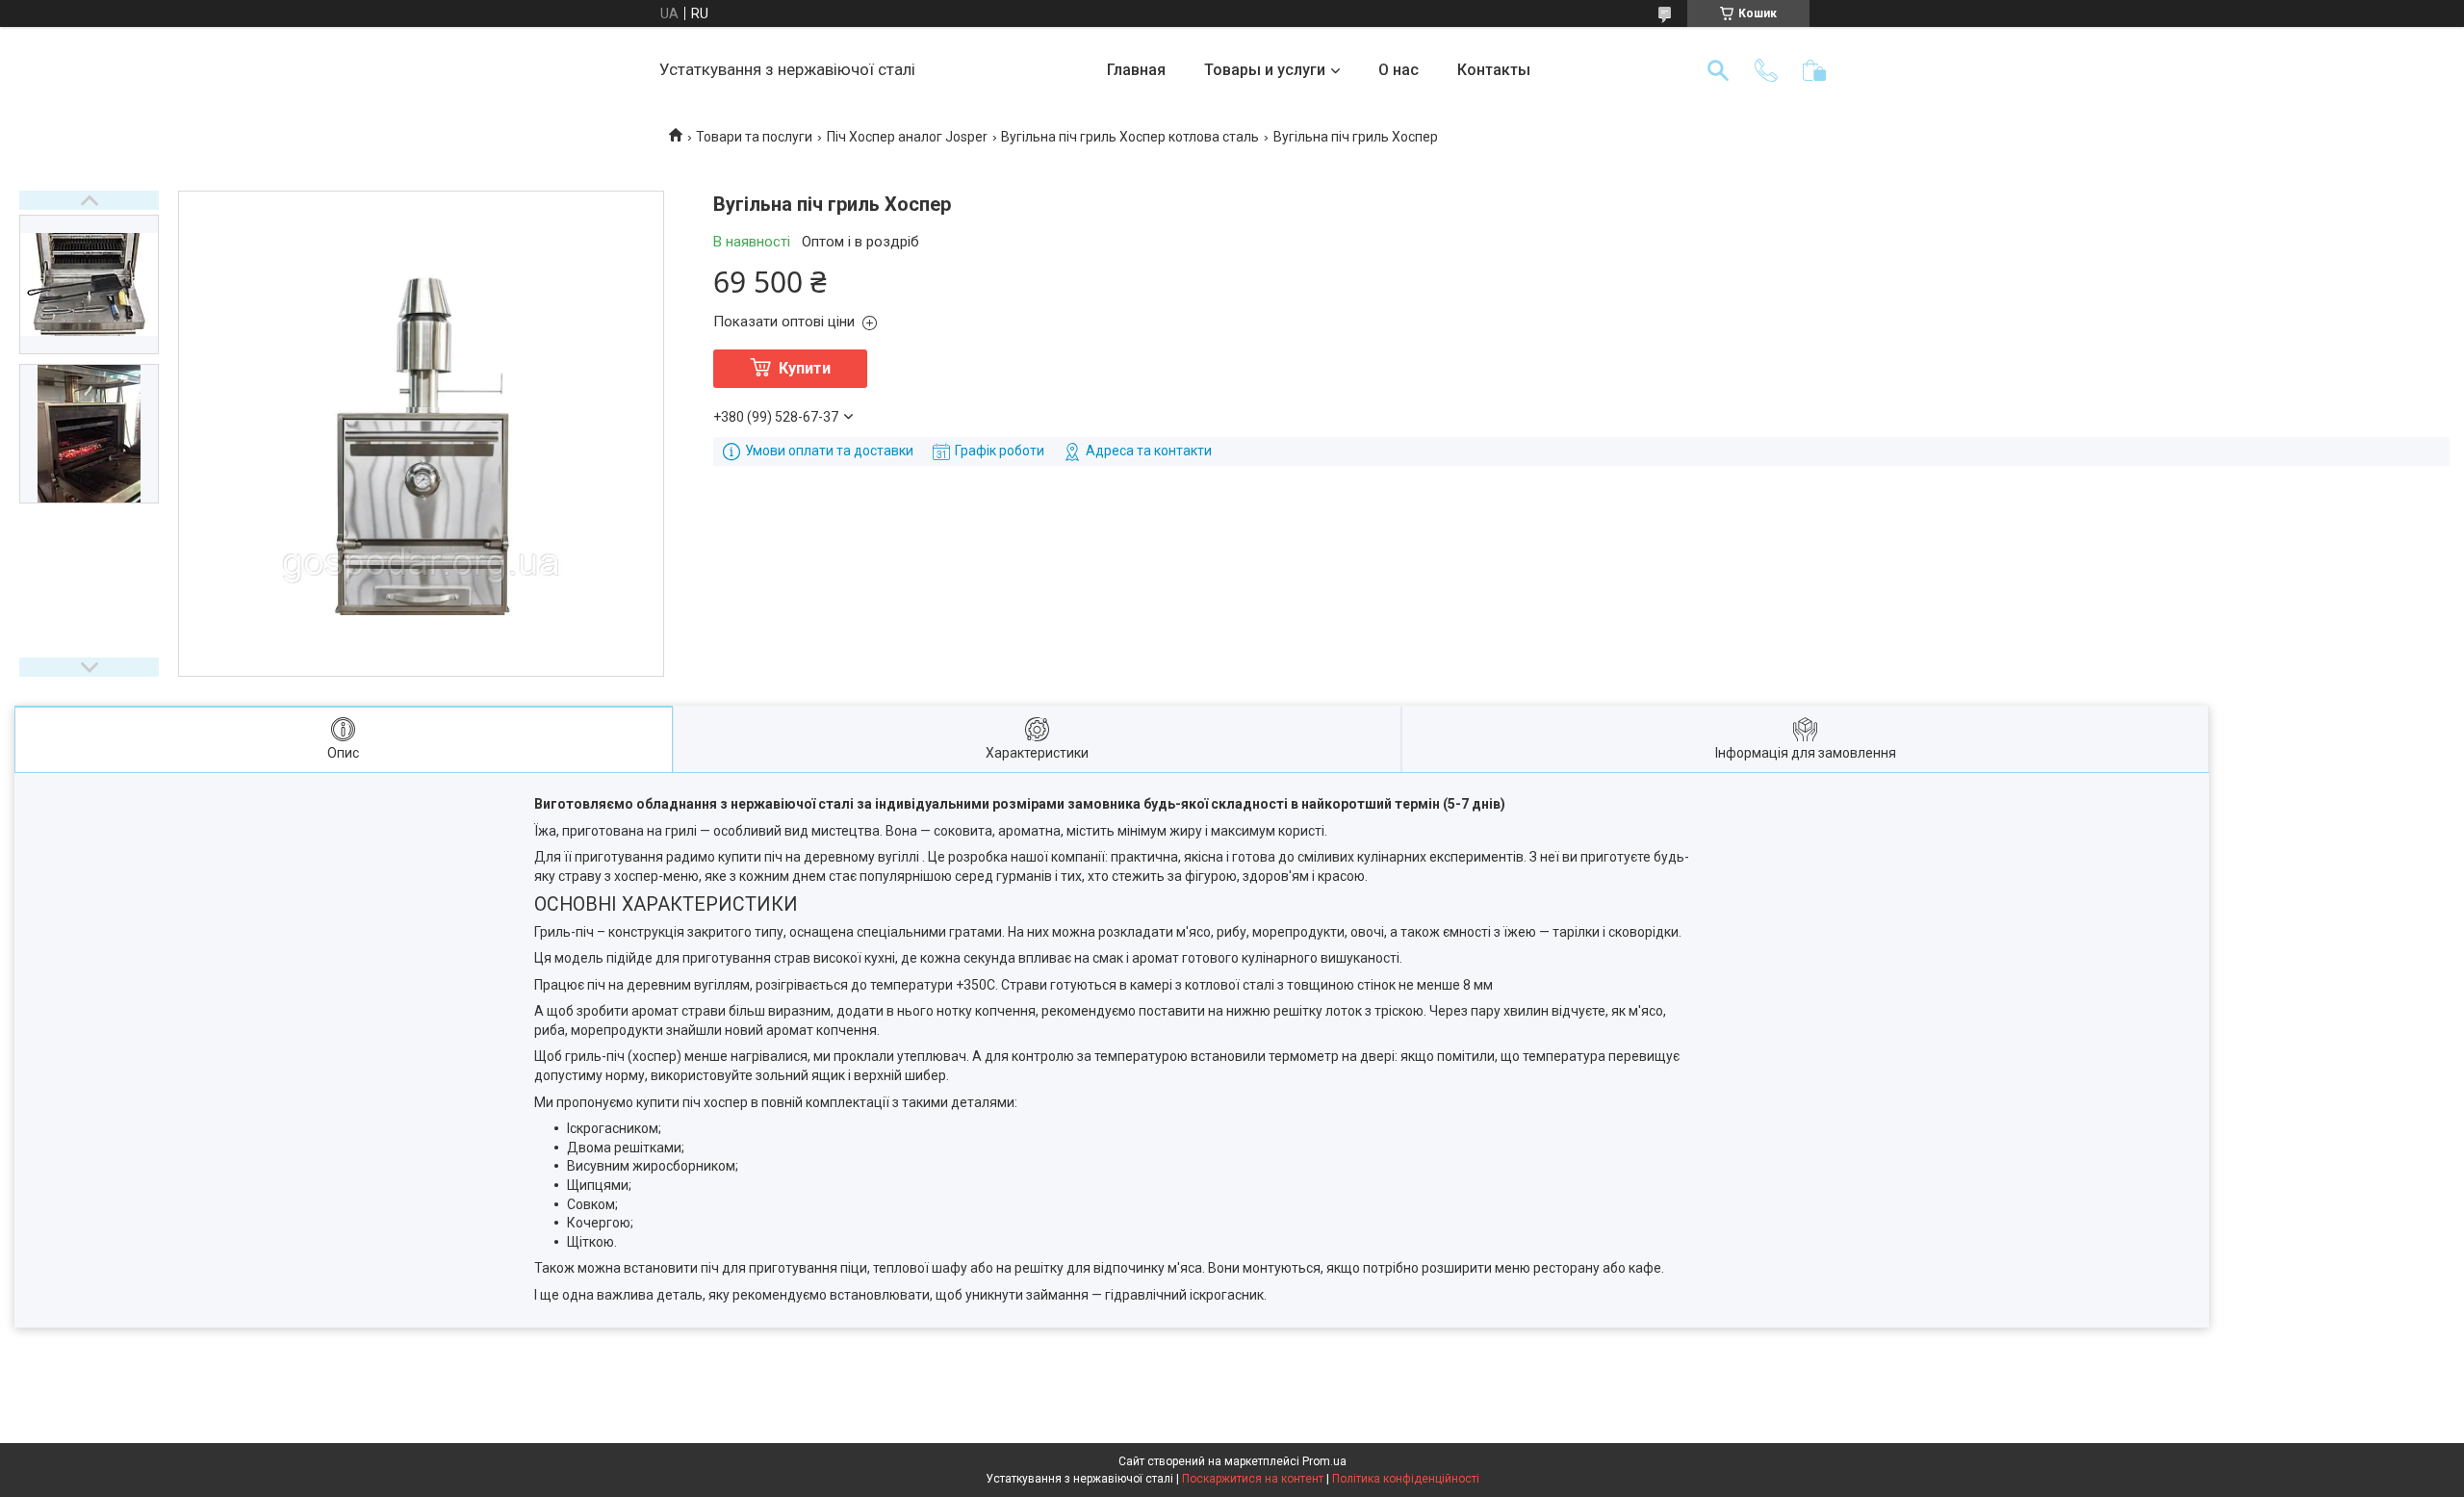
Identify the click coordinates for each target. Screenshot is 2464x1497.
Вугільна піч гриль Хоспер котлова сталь (1130, 137)
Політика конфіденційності (1406, 1479)
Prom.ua (1324, 1461)
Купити (805, 368)
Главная (1136, 70)
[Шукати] (1718, 70)
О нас (1399, 70)
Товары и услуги (1265, 70)
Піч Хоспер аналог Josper (907, 137)
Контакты (1494, 70)
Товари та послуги (754, 137)
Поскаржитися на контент (1253, 1479)
